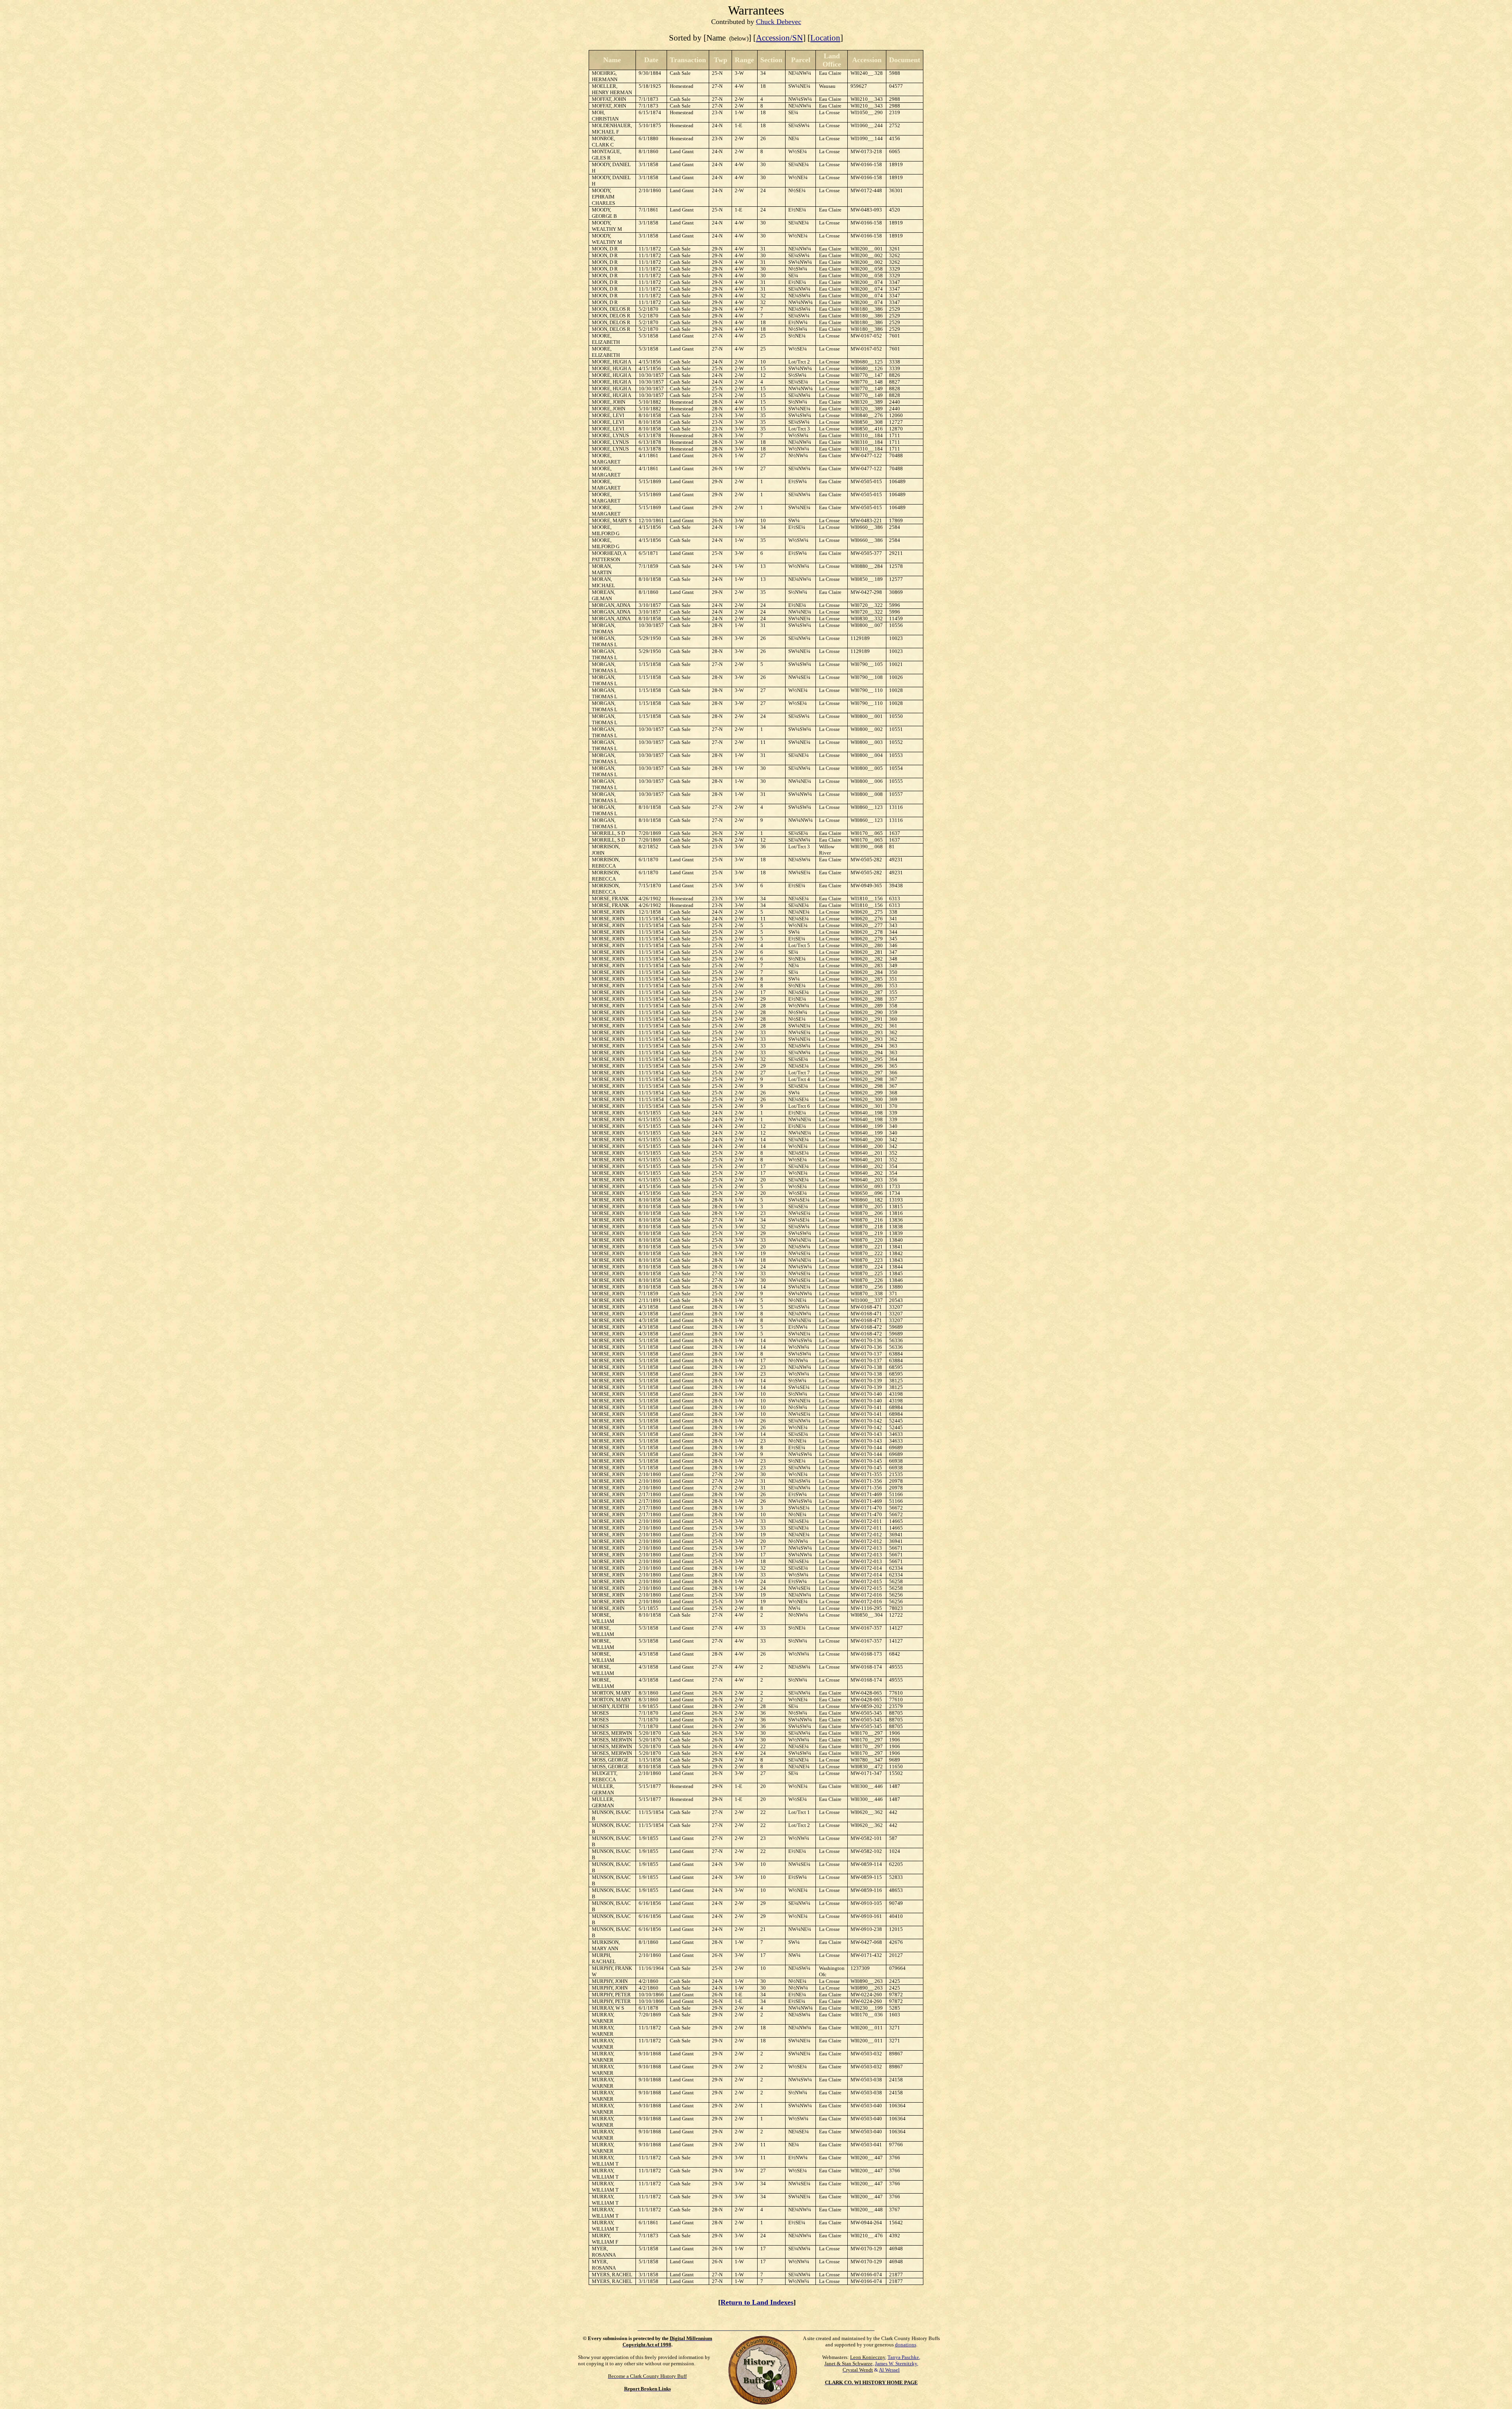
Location (825, 38)
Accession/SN (779, 38)
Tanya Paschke (903, 2357)
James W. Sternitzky (896, 2364)
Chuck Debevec (779, 22)
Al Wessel (889, 2370)
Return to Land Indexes (757, 2302)
